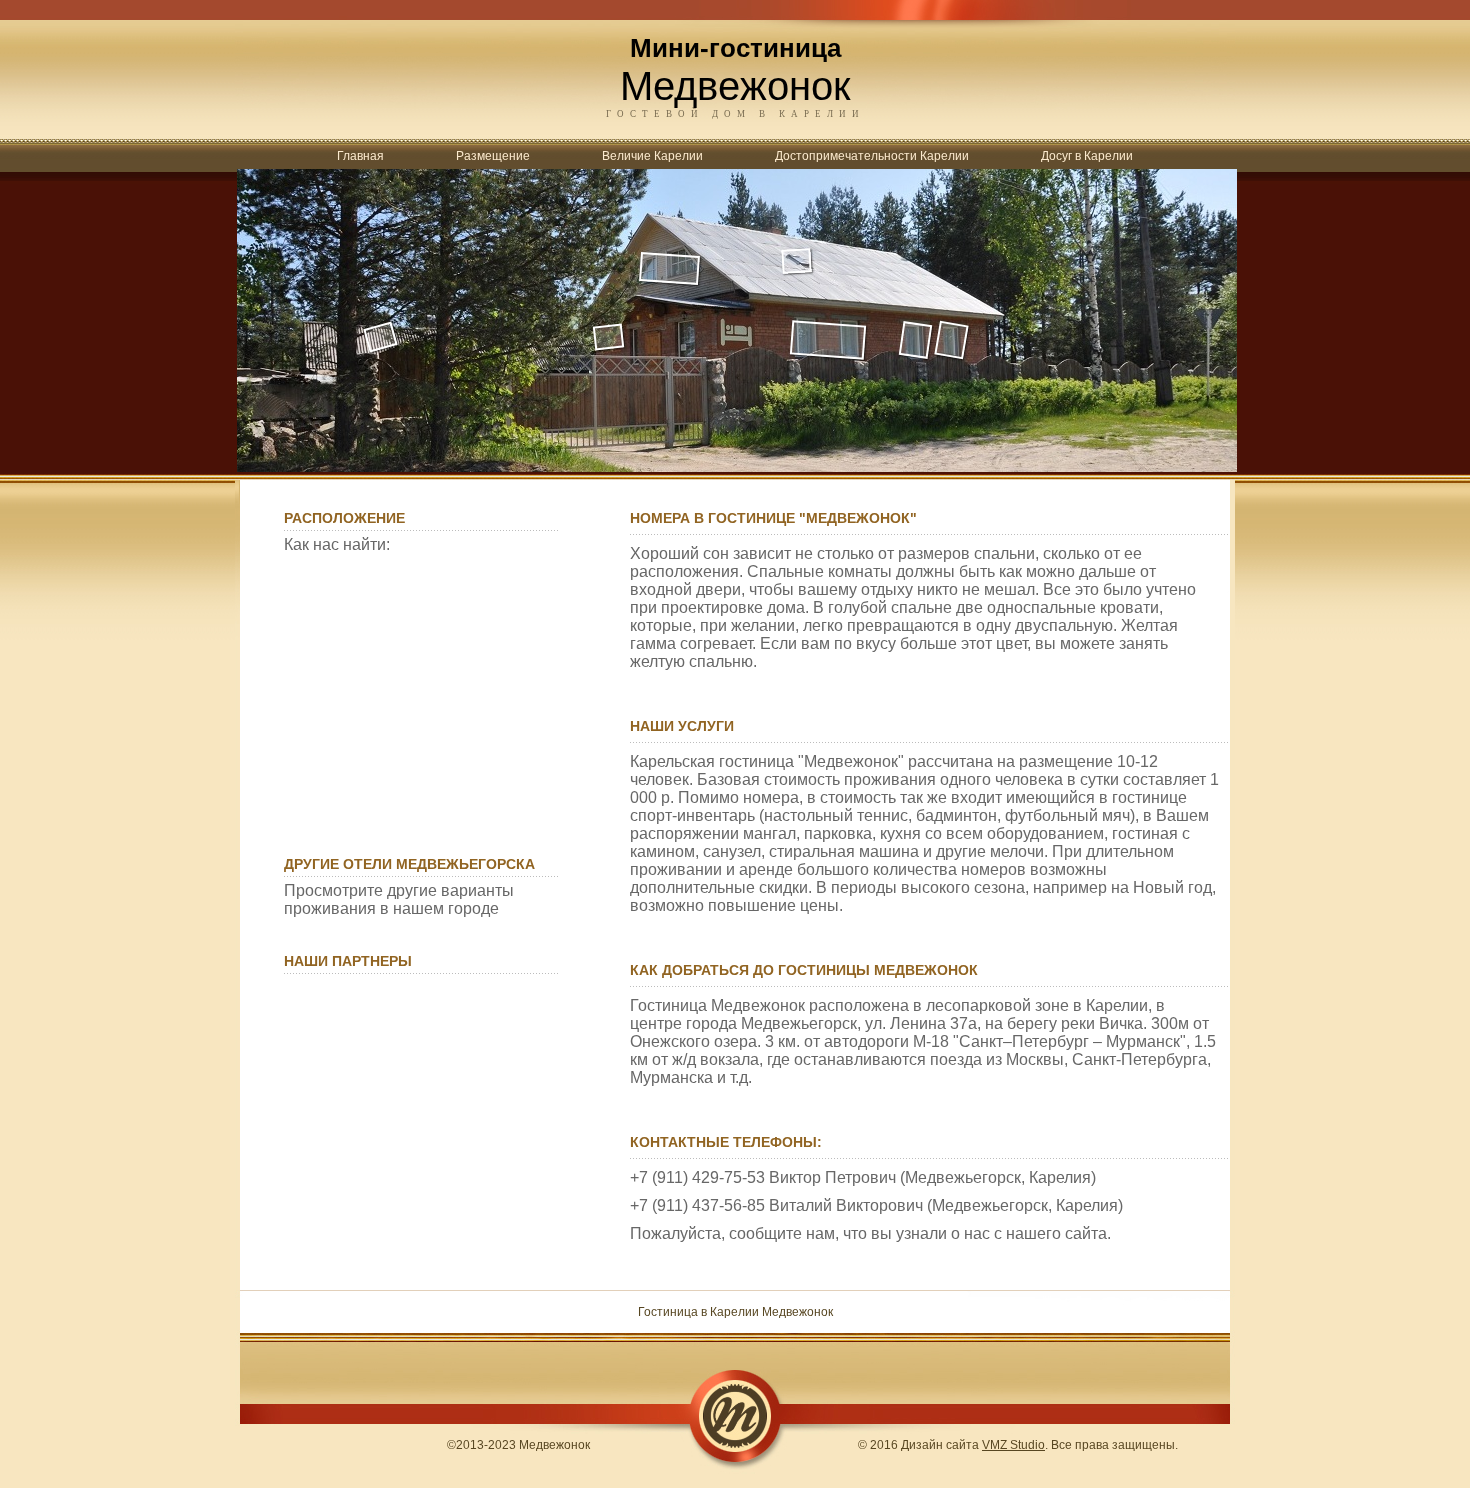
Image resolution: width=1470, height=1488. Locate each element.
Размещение (493, 156)
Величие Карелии (652, 156)
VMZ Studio (1013, 1445)
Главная (360, 156)
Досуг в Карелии (1087, 156)
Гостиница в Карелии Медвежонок (735, 1312)
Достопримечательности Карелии (872, 156)
